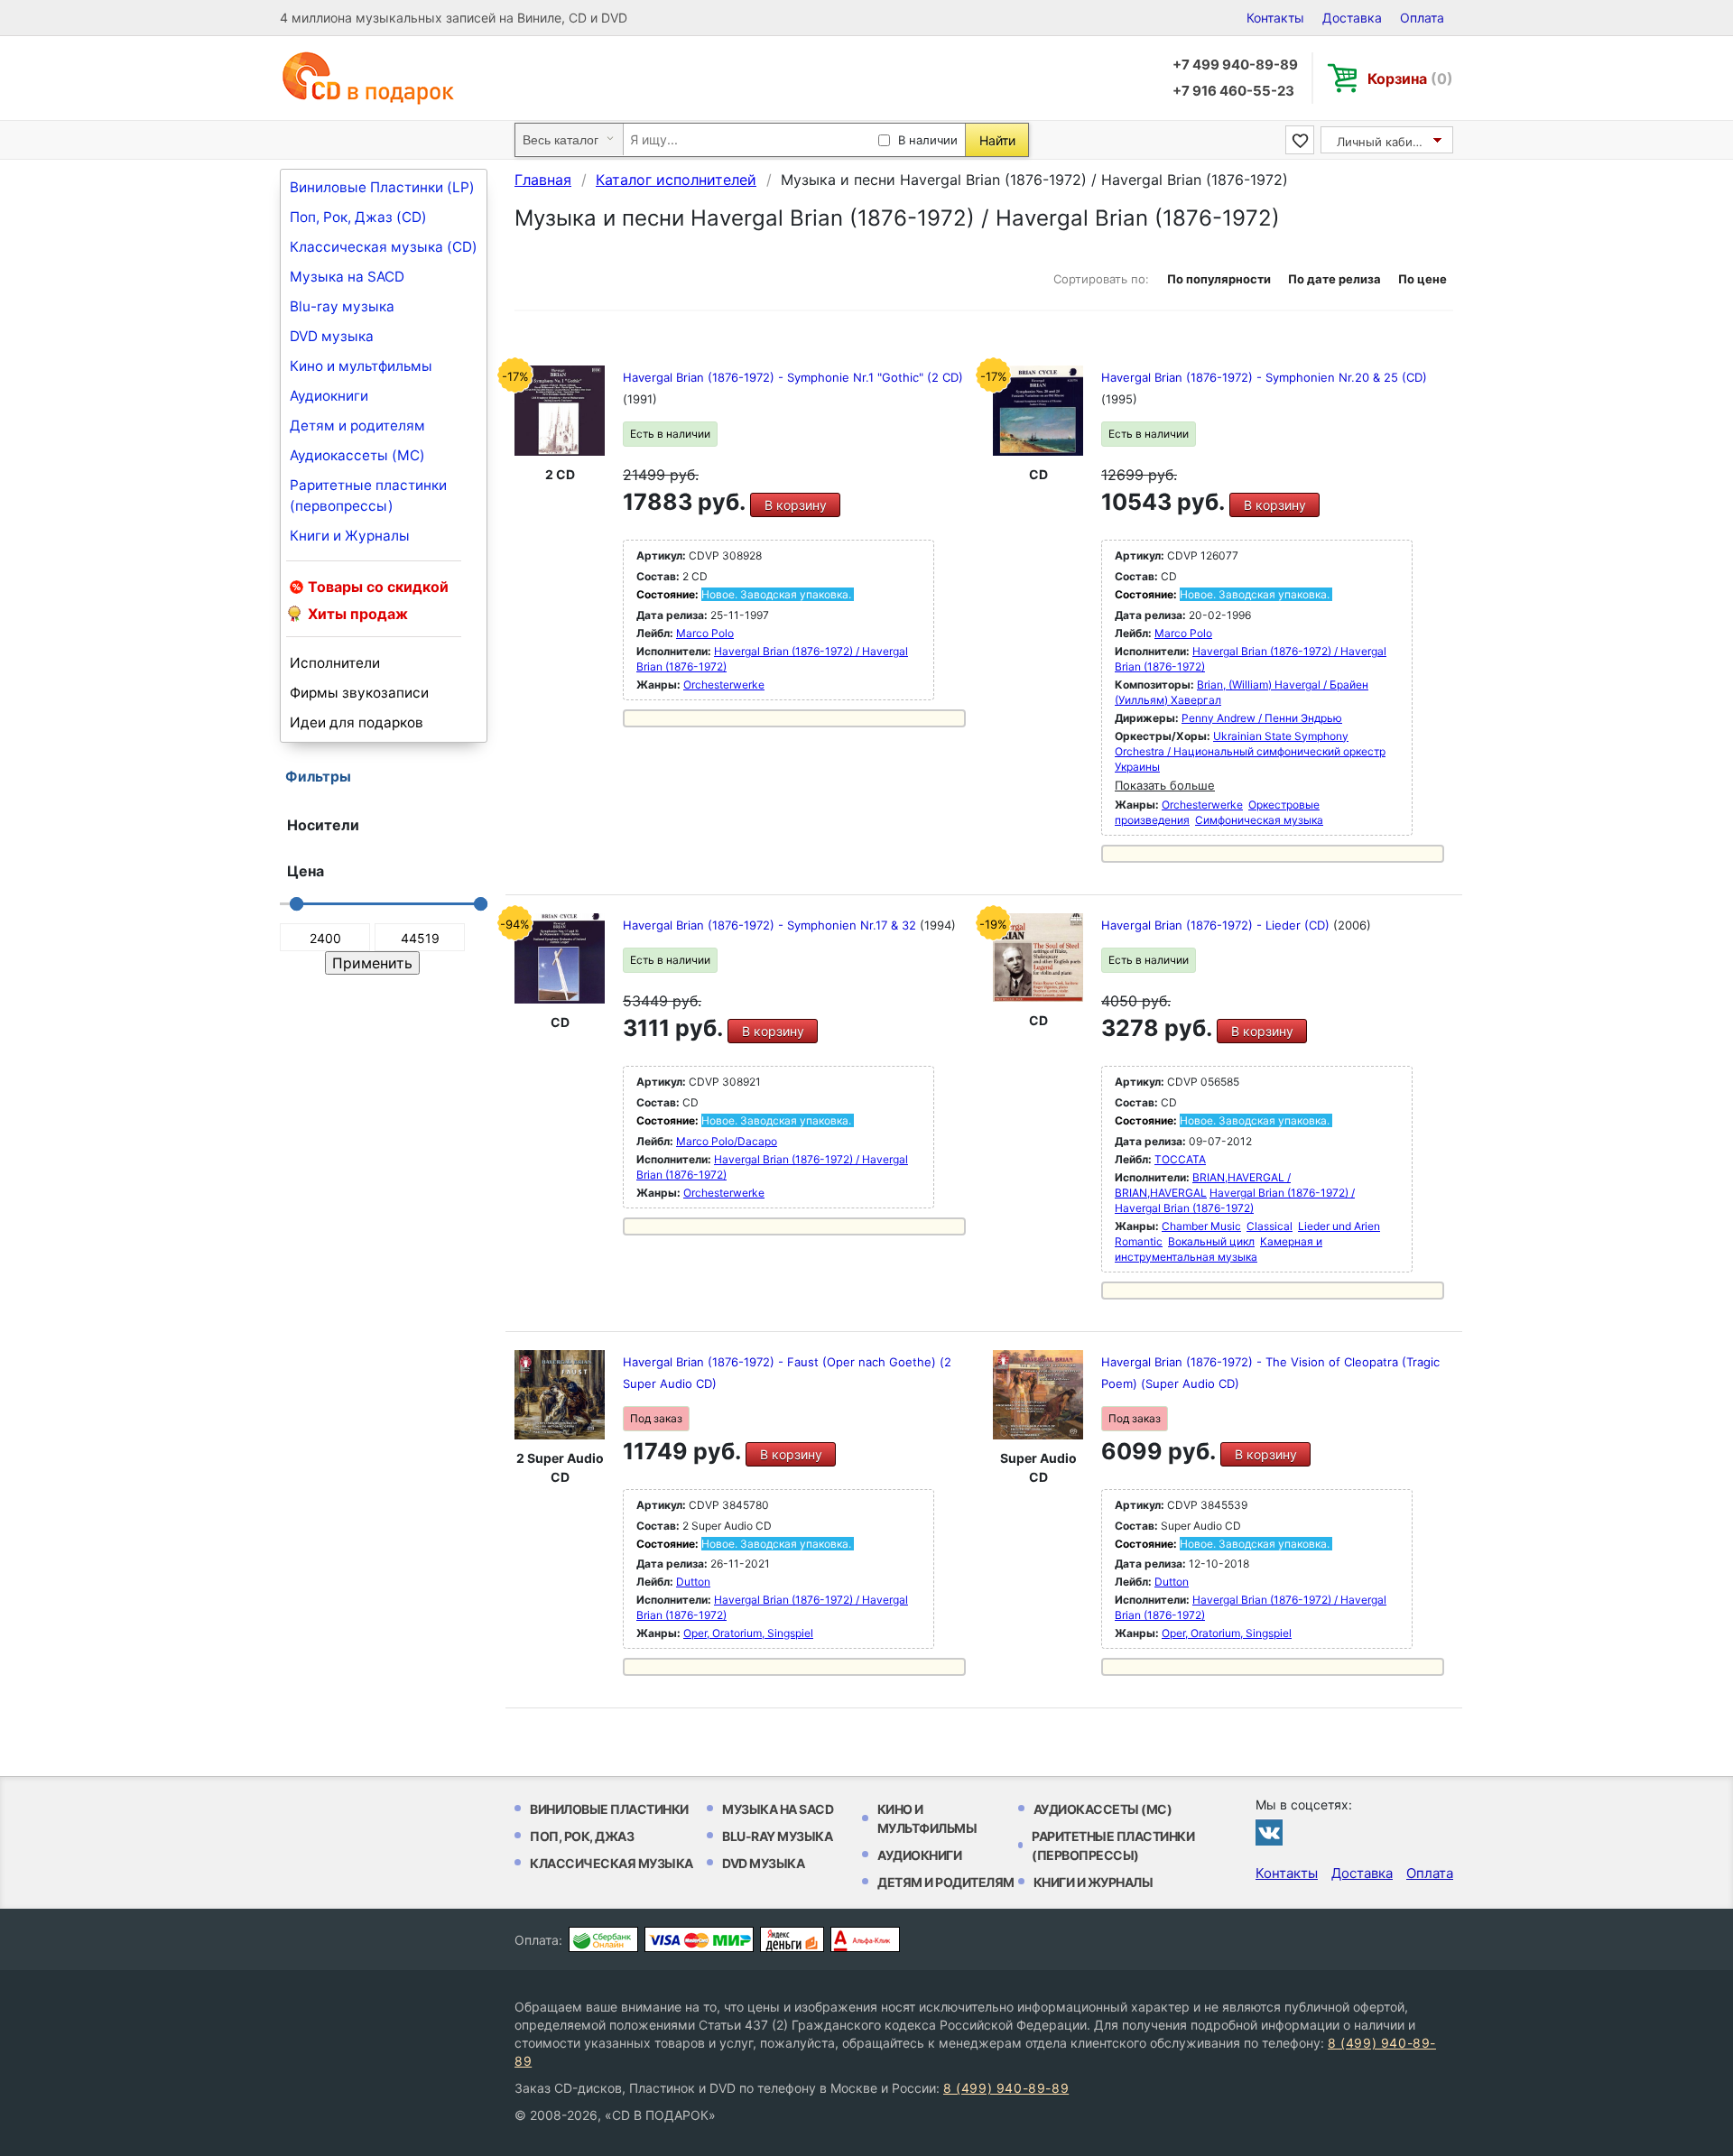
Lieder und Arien (1339, 1226)
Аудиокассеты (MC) (357, 455)
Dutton (693, 1582)
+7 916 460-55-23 (1233, 91)
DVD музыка (332, 336)
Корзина (1410, 79)
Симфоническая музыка (1259, 820)
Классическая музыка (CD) (384, 247)
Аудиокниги (329, 396)
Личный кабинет (1385, 142)
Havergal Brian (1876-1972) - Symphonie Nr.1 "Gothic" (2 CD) (793, 377)
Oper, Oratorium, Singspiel (748, 1633)
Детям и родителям (357, 426)
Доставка (1352, 18)
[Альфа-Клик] (865, 1939)
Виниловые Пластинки (609, 1809)
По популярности (1219, 279)
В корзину (796, 505)
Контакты (1275, 18)
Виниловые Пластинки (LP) (382, 187)
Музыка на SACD (347, 277)
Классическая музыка (612, 1863)
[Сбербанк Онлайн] (603, 1939)
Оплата (1422, 18)
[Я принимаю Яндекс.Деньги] (792, 1939)
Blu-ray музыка (342, 306)
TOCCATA (1180, 1159)
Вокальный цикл (1211, 1241)
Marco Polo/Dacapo (727, 1141)
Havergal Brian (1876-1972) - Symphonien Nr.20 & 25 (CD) (1264, 377)
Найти (997, 140)
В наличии (928, 140)
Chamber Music (1201, 1226)
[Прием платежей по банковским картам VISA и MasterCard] (699, 1939)
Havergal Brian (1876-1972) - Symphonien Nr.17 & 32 (771, 925)
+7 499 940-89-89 (1235, 65)
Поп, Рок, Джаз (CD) (358, 217)
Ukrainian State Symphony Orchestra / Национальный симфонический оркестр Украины (1250, 751)
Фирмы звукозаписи (359, 693)
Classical (1270, 1226)
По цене (1423, 279)
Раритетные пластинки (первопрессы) (368, 495)
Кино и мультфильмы (361, 366)
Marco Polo (705, 633)
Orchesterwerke (724, 685)
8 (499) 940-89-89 (1006, 2088)
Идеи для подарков (357, 722)
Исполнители (335, 663)
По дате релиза (1335, 279)
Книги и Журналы (350, 536)
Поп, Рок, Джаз (582, 1836)
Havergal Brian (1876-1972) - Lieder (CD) (1217, 925)
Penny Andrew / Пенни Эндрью (1262, 718)
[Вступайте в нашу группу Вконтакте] (1269, 1832)
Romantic (1139, 1241)
